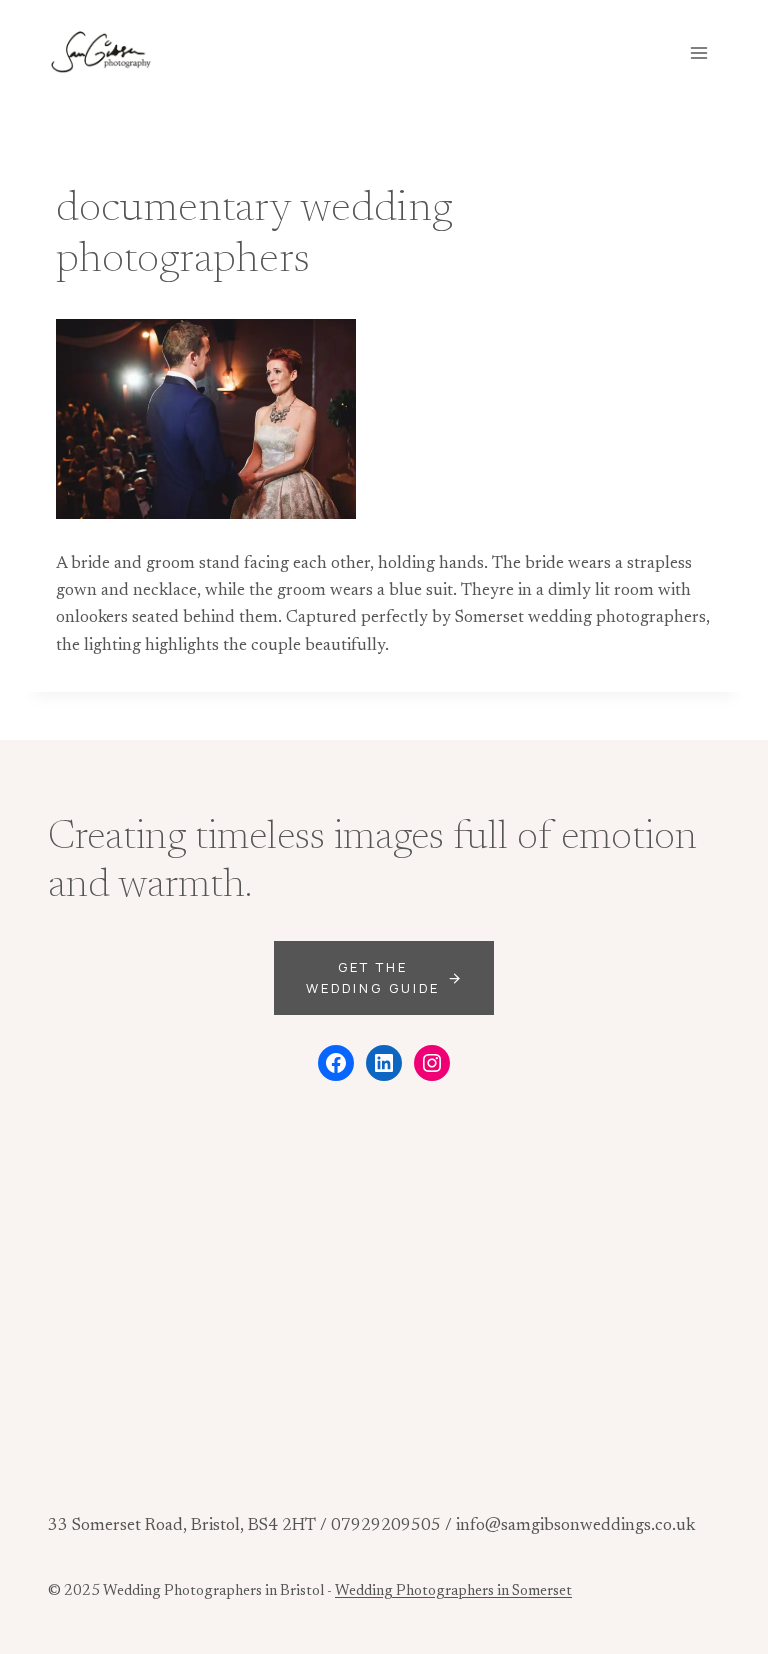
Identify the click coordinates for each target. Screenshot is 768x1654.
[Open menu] (698, 52)
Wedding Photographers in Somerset (453, 1591)
